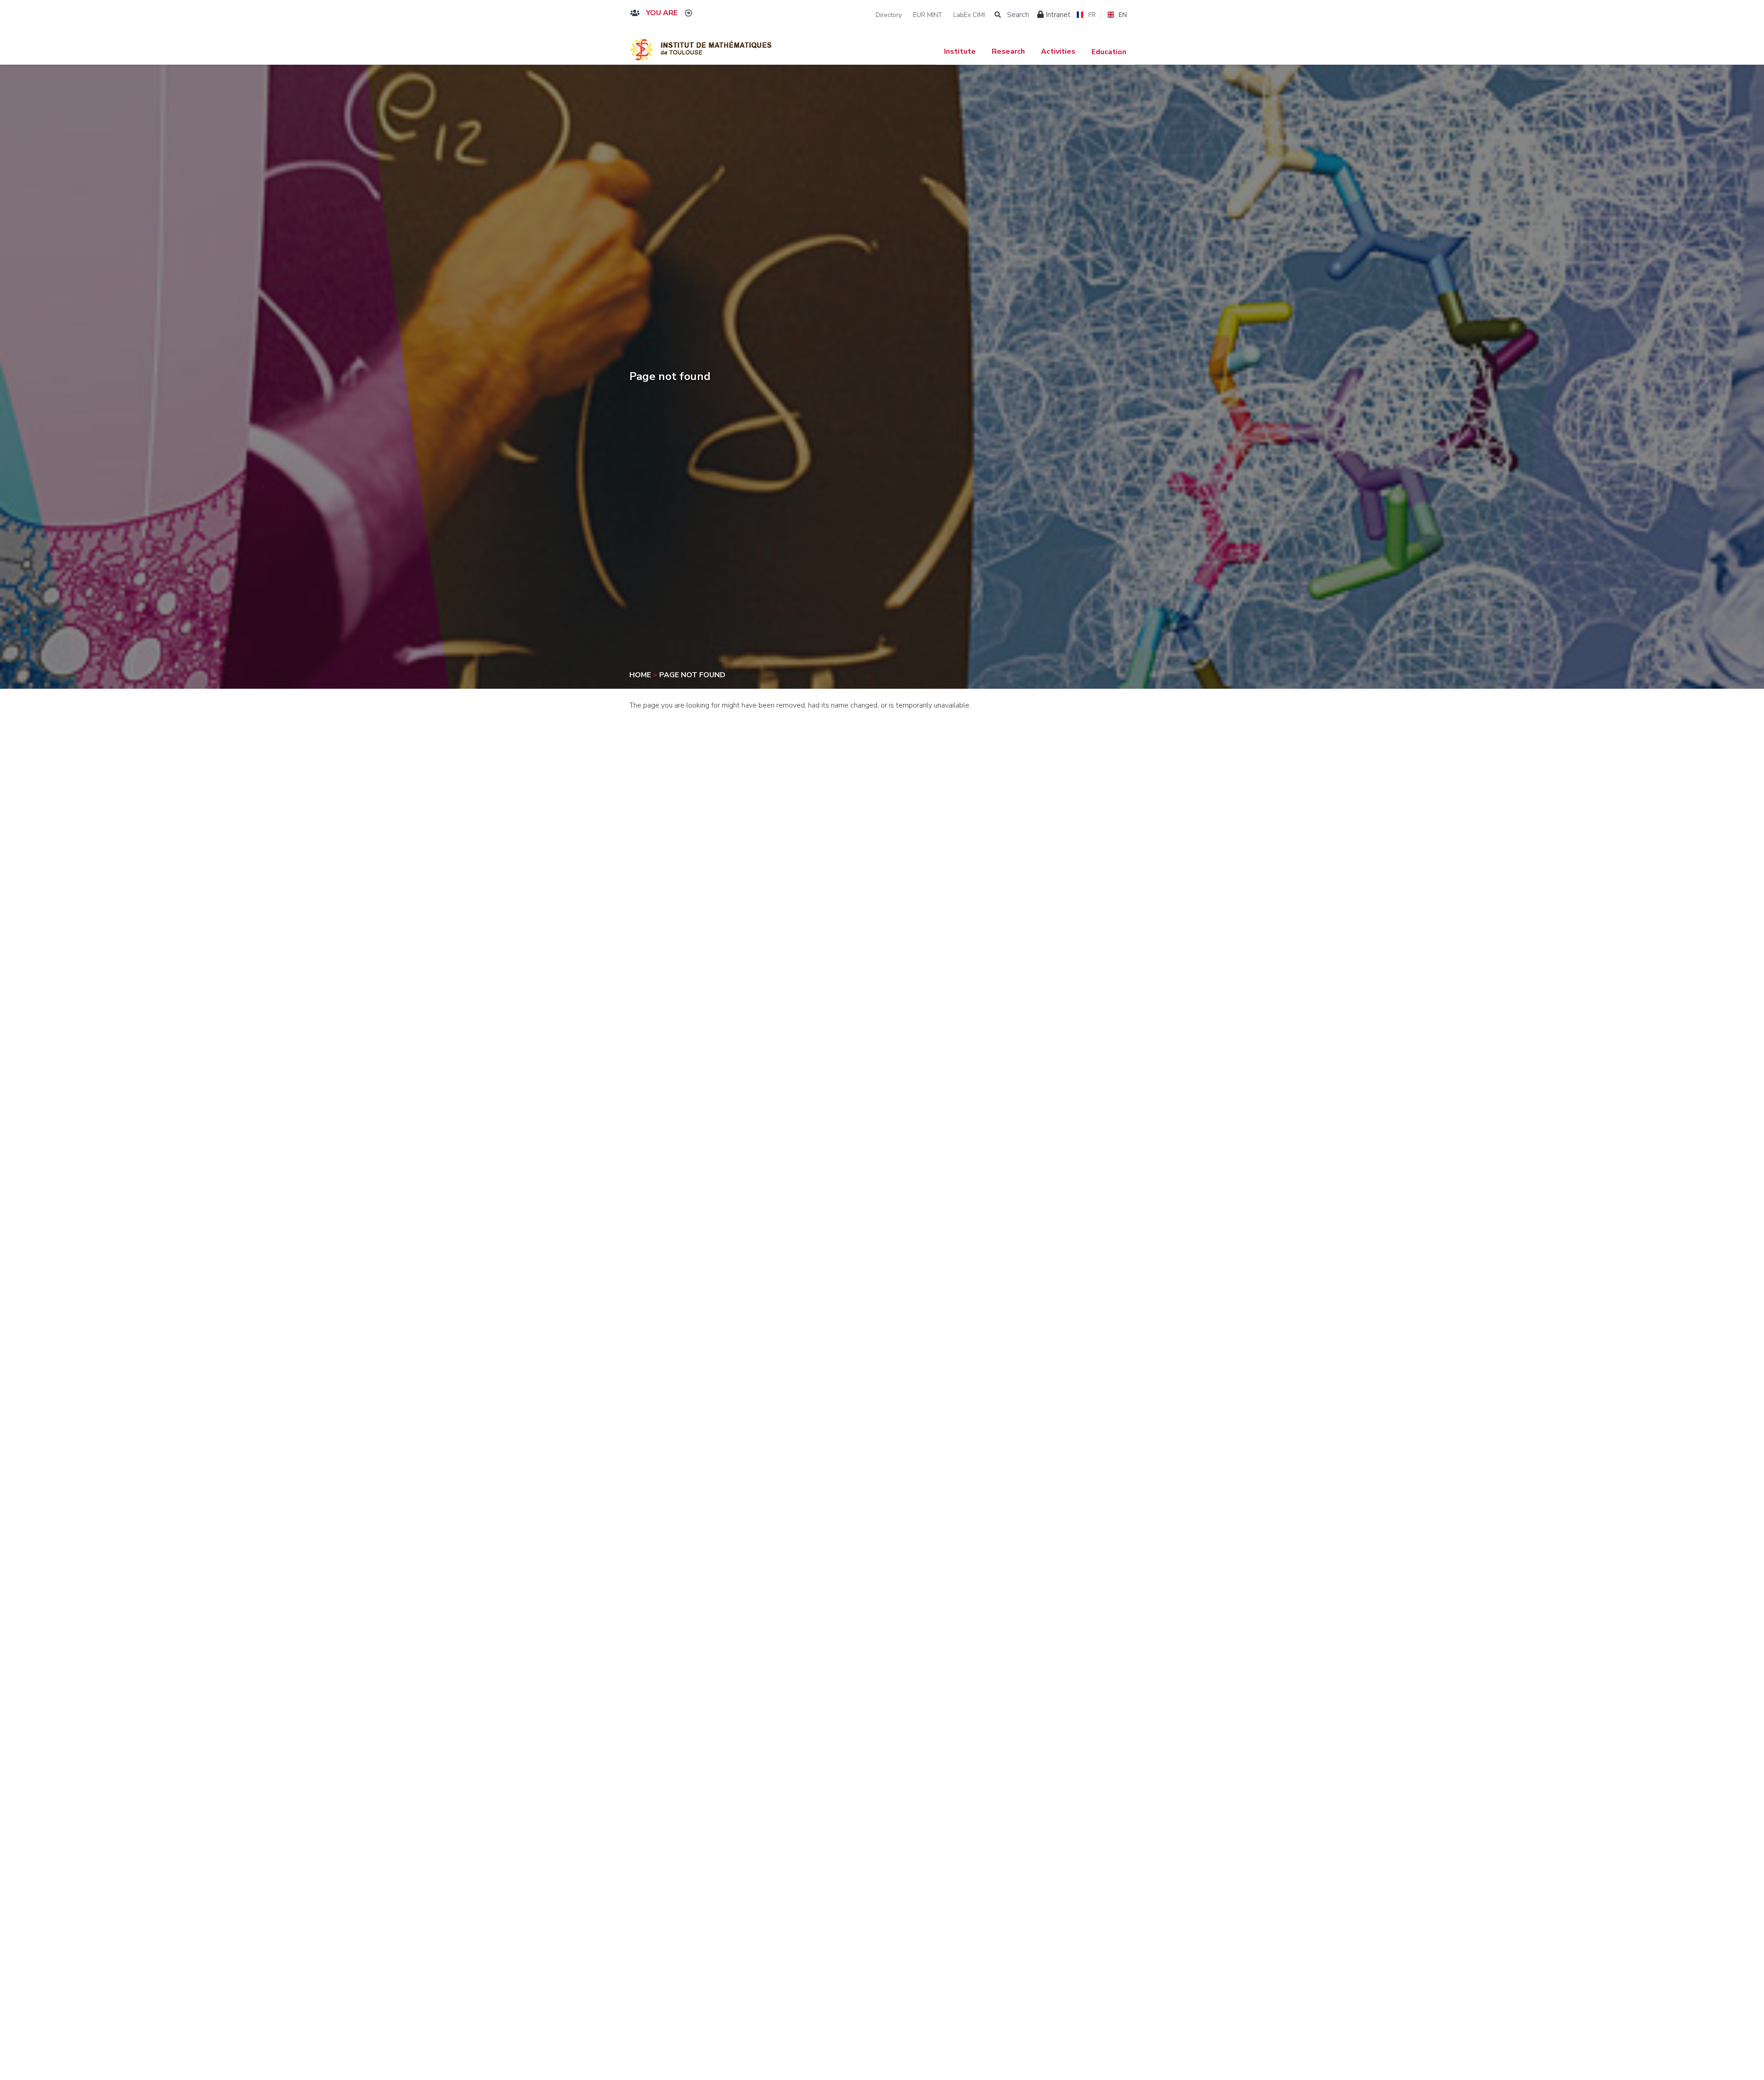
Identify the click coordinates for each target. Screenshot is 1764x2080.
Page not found (692, 675)
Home (641, 675)
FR (1092, 15)
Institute (960, 51)
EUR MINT (927, 15)
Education (1109, 52)
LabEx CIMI (969, 15)
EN (1123, 15)
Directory (889, 15)
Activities (1058, 51)
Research (1008, 51)
